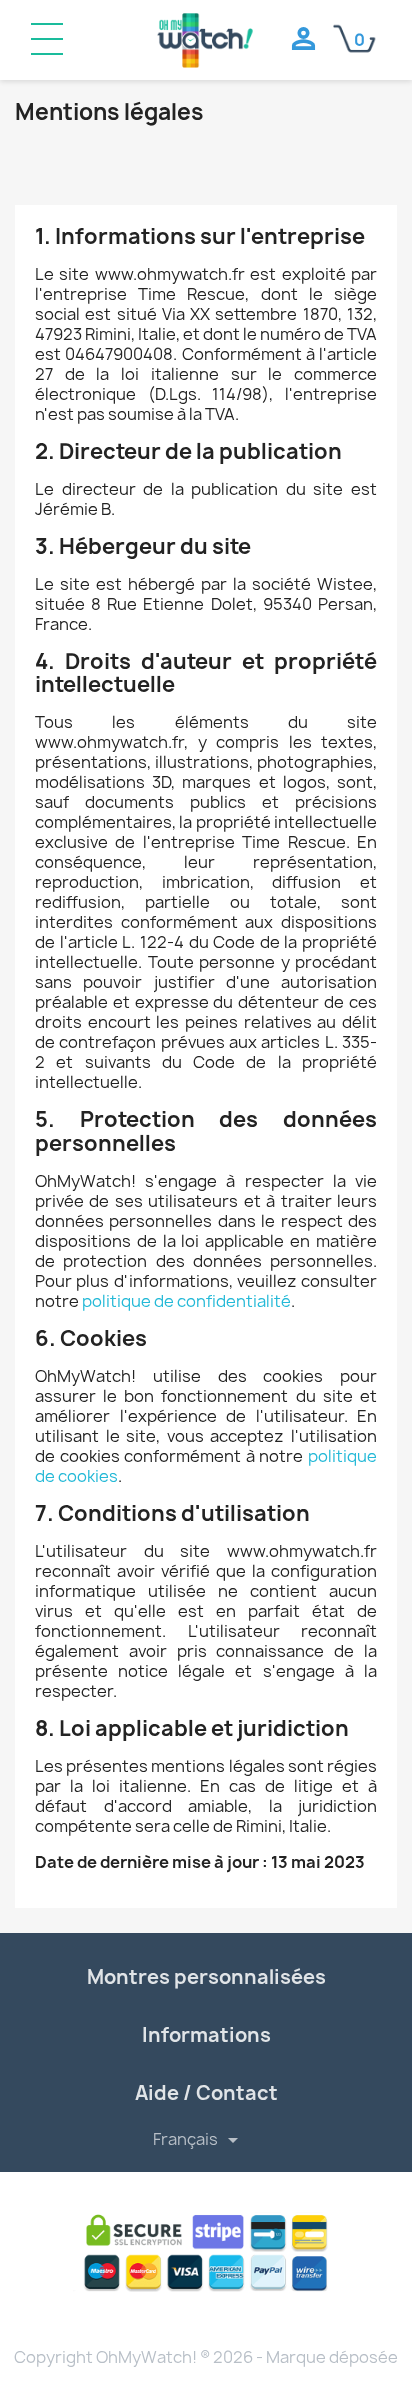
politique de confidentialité (186, 1301)
